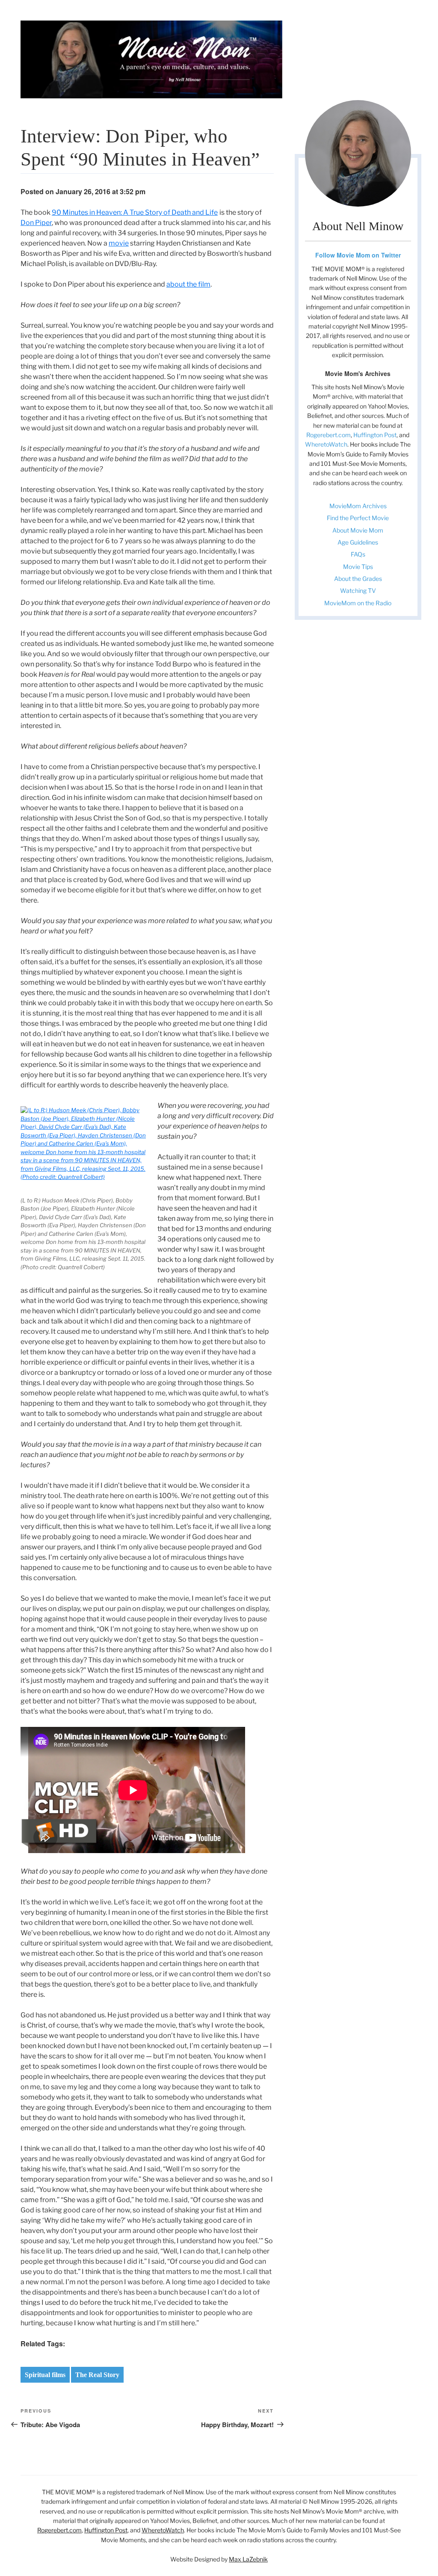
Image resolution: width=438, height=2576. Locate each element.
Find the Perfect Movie (358, 518)
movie (119, 243)
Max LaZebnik (248, 2559)
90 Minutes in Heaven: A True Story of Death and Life (135, 212)
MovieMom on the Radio (358, 603)
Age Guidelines (358, 542)
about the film (188, 284)
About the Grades (358, 579)
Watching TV (358, 591)
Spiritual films (45, 2375)
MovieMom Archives (358, 506)
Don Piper (36, 223)
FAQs (358, 554)
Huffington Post (375, 435)
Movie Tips (358, 567)
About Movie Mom (358, 530)
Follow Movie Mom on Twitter (358, 255)
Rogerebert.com (328, 435)
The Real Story (97, 2375)
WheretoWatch (326, 444)
